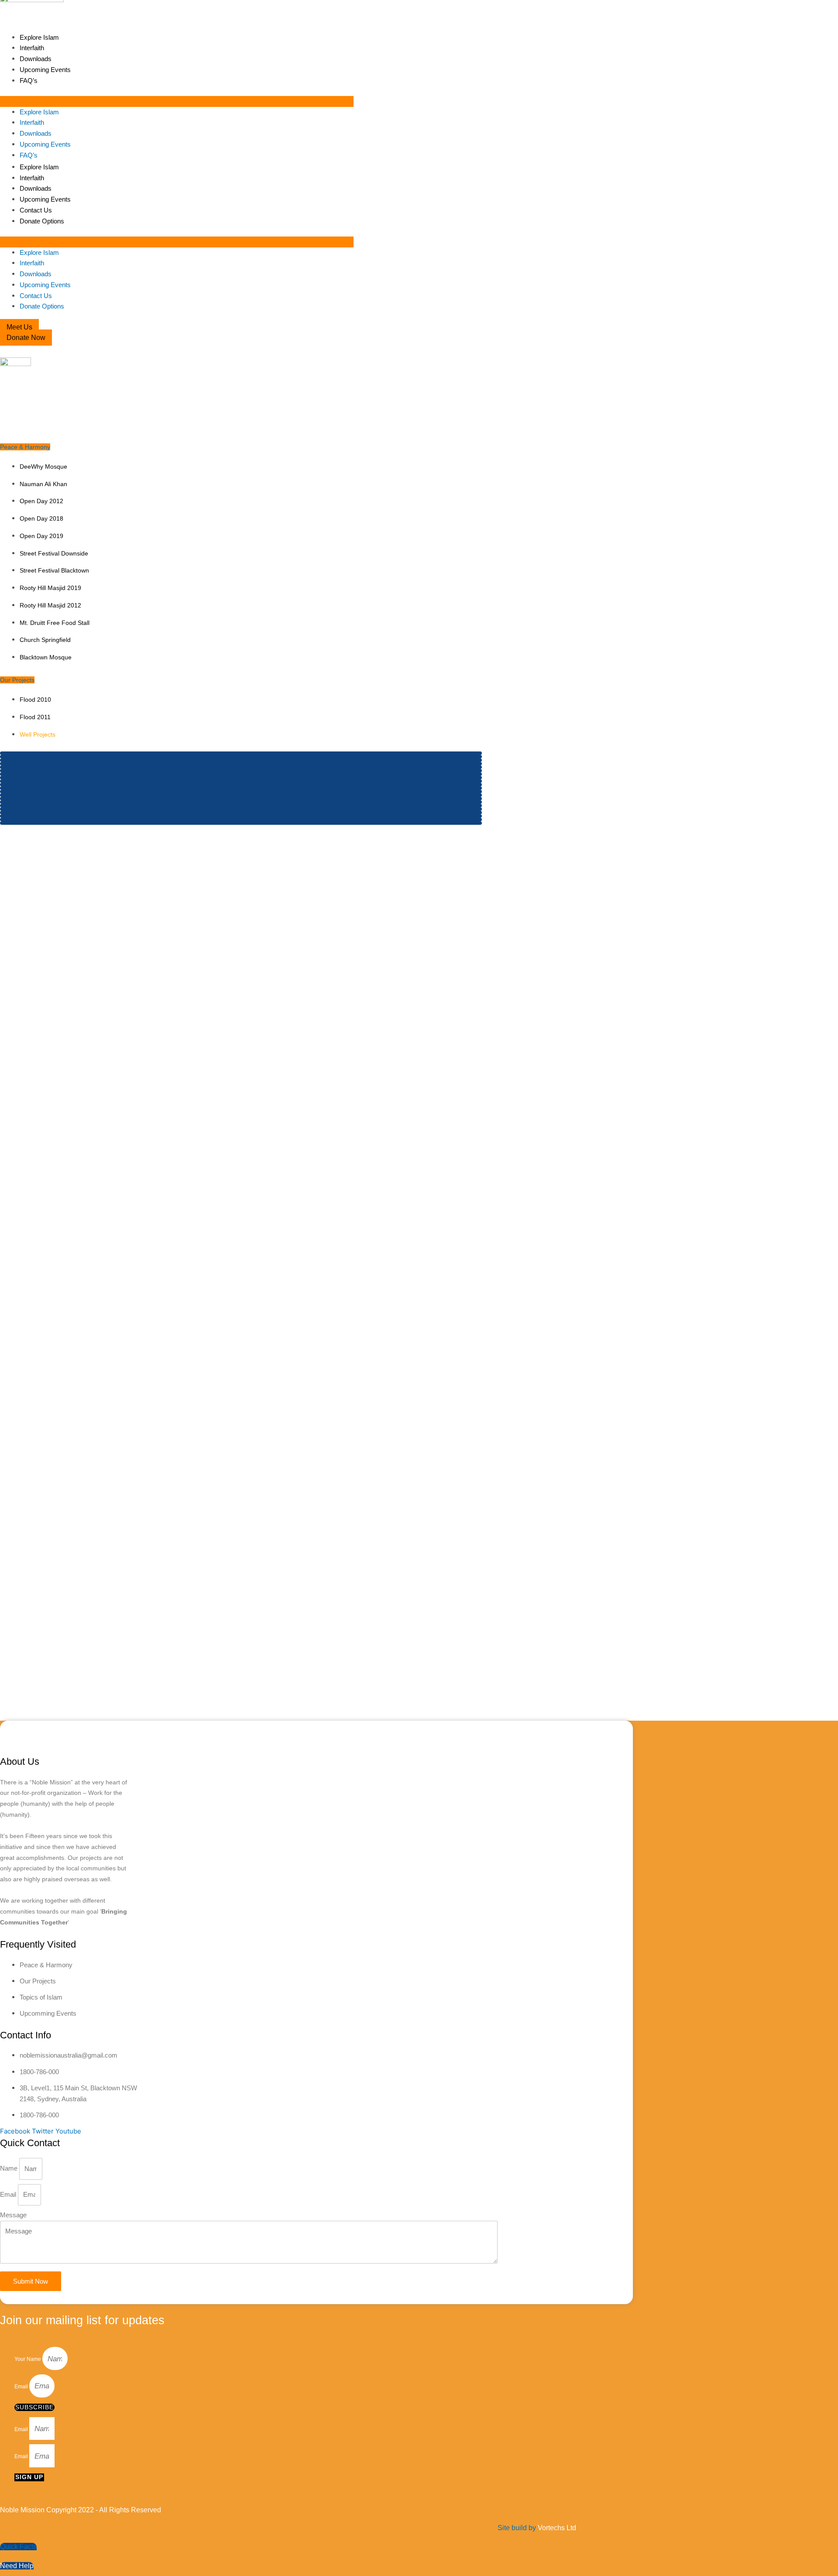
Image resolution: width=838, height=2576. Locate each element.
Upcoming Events (45, 70)
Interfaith (32, 48)
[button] (177, 101)
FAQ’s (29, 81)
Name (10, 2169)
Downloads (36, 59)
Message (13, 2215)
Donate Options (42, 221)
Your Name (28, 2360)
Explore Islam (39, 37)
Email (9, 2194)
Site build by (537, 2528)
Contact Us (36, 210)
